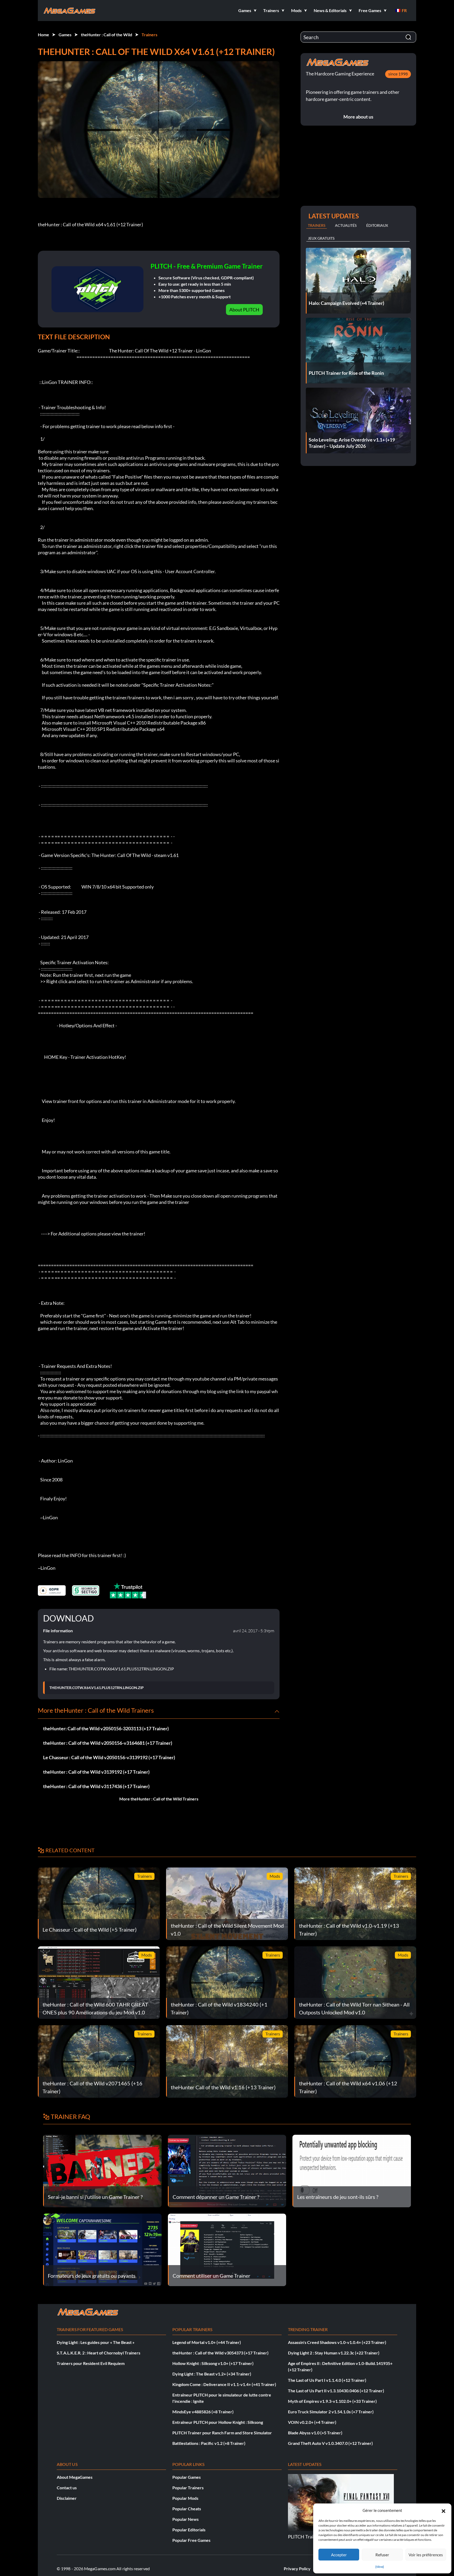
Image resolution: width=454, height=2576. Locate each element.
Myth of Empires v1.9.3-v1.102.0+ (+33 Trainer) (332, 2401)
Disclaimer (67, 2498)
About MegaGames (75, 2477)
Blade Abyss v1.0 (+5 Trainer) (315, 2433)
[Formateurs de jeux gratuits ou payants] (102, 2249)
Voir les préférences (426, 2555)
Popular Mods (185, 2498)
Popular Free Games (191, 2540)
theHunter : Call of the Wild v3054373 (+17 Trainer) (220, 2353)
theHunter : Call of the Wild (107, 35)
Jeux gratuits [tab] (321, 238)
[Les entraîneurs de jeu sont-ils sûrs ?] (352, 2170)
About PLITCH (244, 310)
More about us (358, 117)
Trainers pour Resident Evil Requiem (91, 2363)
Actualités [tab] (346, 225)
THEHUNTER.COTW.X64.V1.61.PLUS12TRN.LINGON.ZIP (97, 1688)
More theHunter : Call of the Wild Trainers (159, 1799)
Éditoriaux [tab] (377, 225)
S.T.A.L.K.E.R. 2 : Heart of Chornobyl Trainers (99, 2353)
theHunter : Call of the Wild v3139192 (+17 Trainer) (96, 1772)
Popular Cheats (187, 2509)
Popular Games (187, 2477)
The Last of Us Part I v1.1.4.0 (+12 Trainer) (327, 2380)
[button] (443, 2510)
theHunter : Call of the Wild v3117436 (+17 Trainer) (96, 1786)
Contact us (67, 2488)
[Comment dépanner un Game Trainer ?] (227, 2170)
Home (43, 35)
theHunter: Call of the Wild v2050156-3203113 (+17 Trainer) (106, 1728)
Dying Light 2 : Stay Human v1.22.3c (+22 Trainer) (334, 2353)
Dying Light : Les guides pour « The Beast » (96, 2342)
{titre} (380, 2567)
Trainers (149, 35)
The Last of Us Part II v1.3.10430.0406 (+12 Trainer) (336, 2391)
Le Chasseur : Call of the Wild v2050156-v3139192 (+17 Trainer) (109, 1757)
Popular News (185, 2519)
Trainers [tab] (317, 225)
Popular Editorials (189, 2530)
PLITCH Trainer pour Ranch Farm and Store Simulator (222, 2433)
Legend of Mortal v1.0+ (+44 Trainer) (207, 2342)
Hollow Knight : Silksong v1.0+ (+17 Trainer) (213, 2363)
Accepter (339, 2555)
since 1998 (398, 74)
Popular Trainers (188, 2488)
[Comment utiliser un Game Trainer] (227, 2249)
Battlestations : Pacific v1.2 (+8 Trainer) (209, 2443)
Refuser (382, 2555)
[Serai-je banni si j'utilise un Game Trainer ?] (102, 2170)
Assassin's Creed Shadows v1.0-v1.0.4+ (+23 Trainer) (337, 2342)
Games (65, 35)
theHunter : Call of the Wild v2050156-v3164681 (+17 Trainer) (108, 1743)
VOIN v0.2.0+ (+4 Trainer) (312, 2422)
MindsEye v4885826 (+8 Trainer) (203, 2412)
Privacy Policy (297, 2569)
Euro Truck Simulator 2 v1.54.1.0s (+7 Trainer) (331, 2412)
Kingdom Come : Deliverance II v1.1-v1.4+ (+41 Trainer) (224, 2384)
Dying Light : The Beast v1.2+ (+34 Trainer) (212, 2374)
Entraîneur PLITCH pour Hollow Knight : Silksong (218, 2422)
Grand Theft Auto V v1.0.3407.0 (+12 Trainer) (330, 2443)
